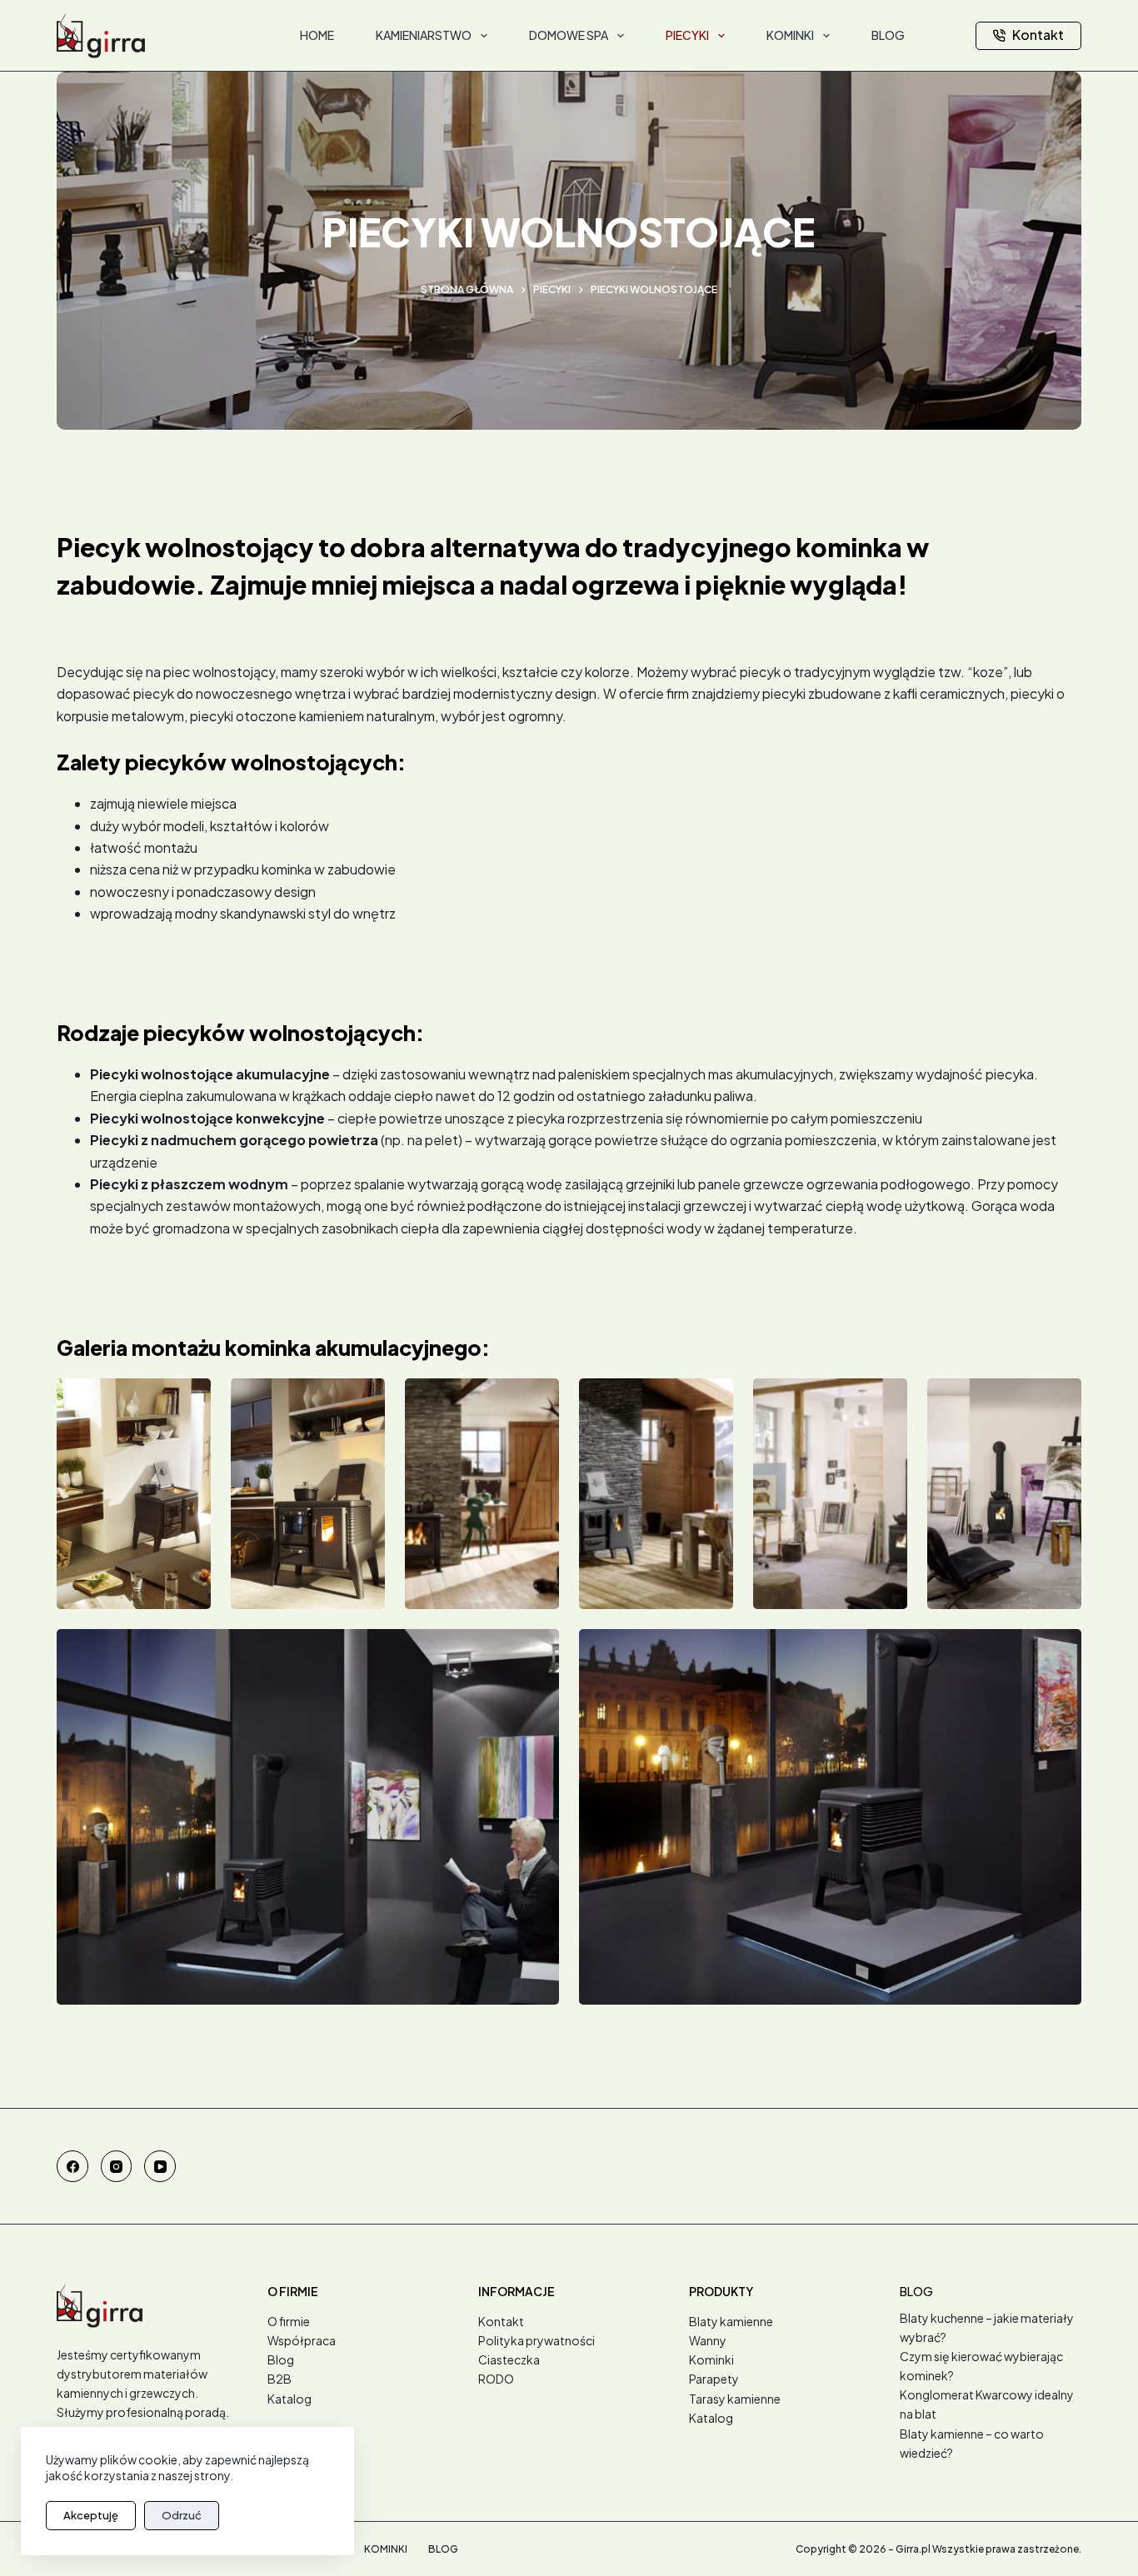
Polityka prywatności (537, 2340)
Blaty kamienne (731, 2321)
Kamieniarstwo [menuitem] (424, 35)
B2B (280, 2379)
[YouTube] (160, 2166)
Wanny (708, 2340)
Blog (281, 2359)
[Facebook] (72, 2166)
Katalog (289, 2399)
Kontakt (1038, 35)
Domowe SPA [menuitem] (569, 35)
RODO (496, 2379)
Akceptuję (91, 2515)
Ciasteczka (509, 2359)
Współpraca (302, 2340)
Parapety (714, 2379)
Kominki (711, 2359)
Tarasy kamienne (735, 2399)
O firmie (289, 2321)
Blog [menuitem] (888, 35)
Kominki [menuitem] (790, 35)
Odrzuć (182, 2515)
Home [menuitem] (317, 35)
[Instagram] (117, 2166)
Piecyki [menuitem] (687, 35)
